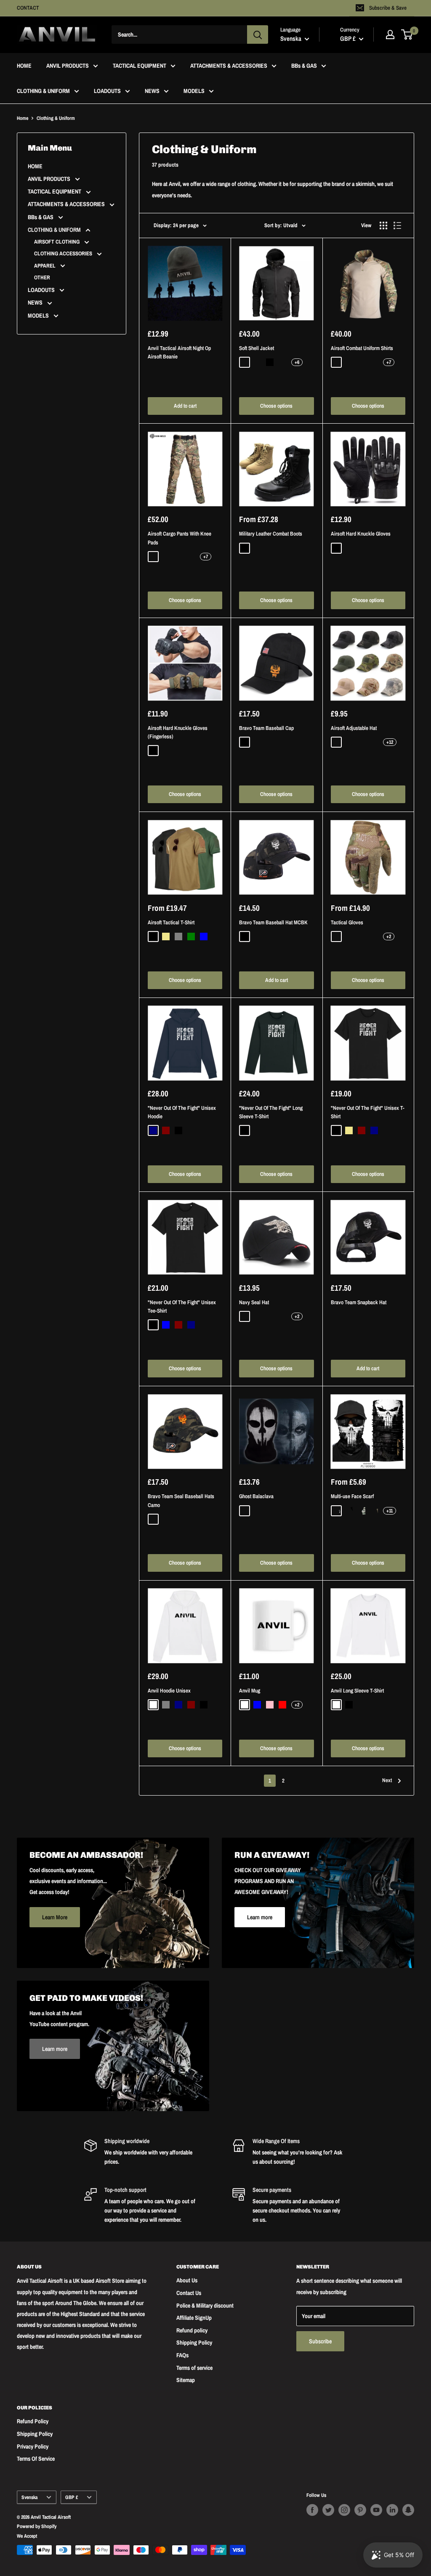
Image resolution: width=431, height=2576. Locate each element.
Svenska (29, 2497)
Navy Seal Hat (254, 1302)
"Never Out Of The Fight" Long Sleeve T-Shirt (271, 1112)
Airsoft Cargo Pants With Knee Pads (180, 538)
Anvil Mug (250, 1691)
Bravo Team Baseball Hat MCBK (273, 922)
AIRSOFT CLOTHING (57, 242)
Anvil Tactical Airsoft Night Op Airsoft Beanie (179, 352)
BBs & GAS (304, 66)
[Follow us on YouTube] (376, 2510)
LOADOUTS (107, 91)
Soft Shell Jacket (257, 348)
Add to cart (185, 406)
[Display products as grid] (383, 225)
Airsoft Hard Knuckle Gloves (361, 534)
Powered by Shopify (37, 2526)
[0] (407, 34)
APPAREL (45, 266)
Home (23, 118)
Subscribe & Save (388, 8)
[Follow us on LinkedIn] (392, 2510)
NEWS (152, 91)
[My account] (390, 34)
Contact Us (189, 2293)
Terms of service (194, 2368)
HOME (24, 66)
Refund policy (192, 2330)
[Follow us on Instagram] (344, 2510)
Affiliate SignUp (194, 2318)
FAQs (182, 2355)
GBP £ (72, 2497)
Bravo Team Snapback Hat (359, 1302)
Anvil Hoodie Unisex (169, 1691)
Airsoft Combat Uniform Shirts (362, 348)
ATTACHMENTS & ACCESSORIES (229, 66)
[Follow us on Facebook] (312, 2510)
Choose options (276, 406)
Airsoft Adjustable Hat (354, 728)
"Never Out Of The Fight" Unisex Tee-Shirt (182, 1307)
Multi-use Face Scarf (352, 1496)
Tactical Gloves (347, 922)
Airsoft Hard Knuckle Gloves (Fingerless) (178, 732)
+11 (390, 1511)
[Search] (258, 34)
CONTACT (28, 8)
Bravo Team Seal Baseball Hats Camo (181, 1500)
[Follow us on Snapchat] (408, 2510)
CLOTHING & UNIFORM (43, 91)
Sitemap (186, 2380)
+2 (389, 936)
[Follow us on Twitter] (328, 2510)
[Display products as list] (397, 225)
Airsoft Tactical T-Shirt (171, 922)
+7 (389, 362)
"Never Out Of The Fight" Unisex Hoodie (182, 1112)
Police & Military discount (205, 2305)
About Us (187, 2280)
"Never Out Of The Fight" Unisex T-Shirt (368, 1112)
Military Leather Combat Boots (271, 534)
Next (387, 1780)
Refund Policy (33, 2421)
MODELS (194, 91)
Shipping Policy (194, 2343)
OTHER (42, 277)
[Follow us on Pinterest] (360, 2510)
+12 (390, 742)
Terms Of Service (36, 2459)
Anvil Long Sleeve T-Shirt (357, 1691)
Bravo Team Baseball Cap (266, 728)
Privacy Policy (33, 2446)
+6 (297, 362)
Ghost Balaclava (256, 1496)
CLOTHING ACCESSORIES (64, 253)
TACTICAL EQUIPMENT (140, 66)
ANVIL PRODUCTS (68, 66)
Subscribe (320, 2341)
